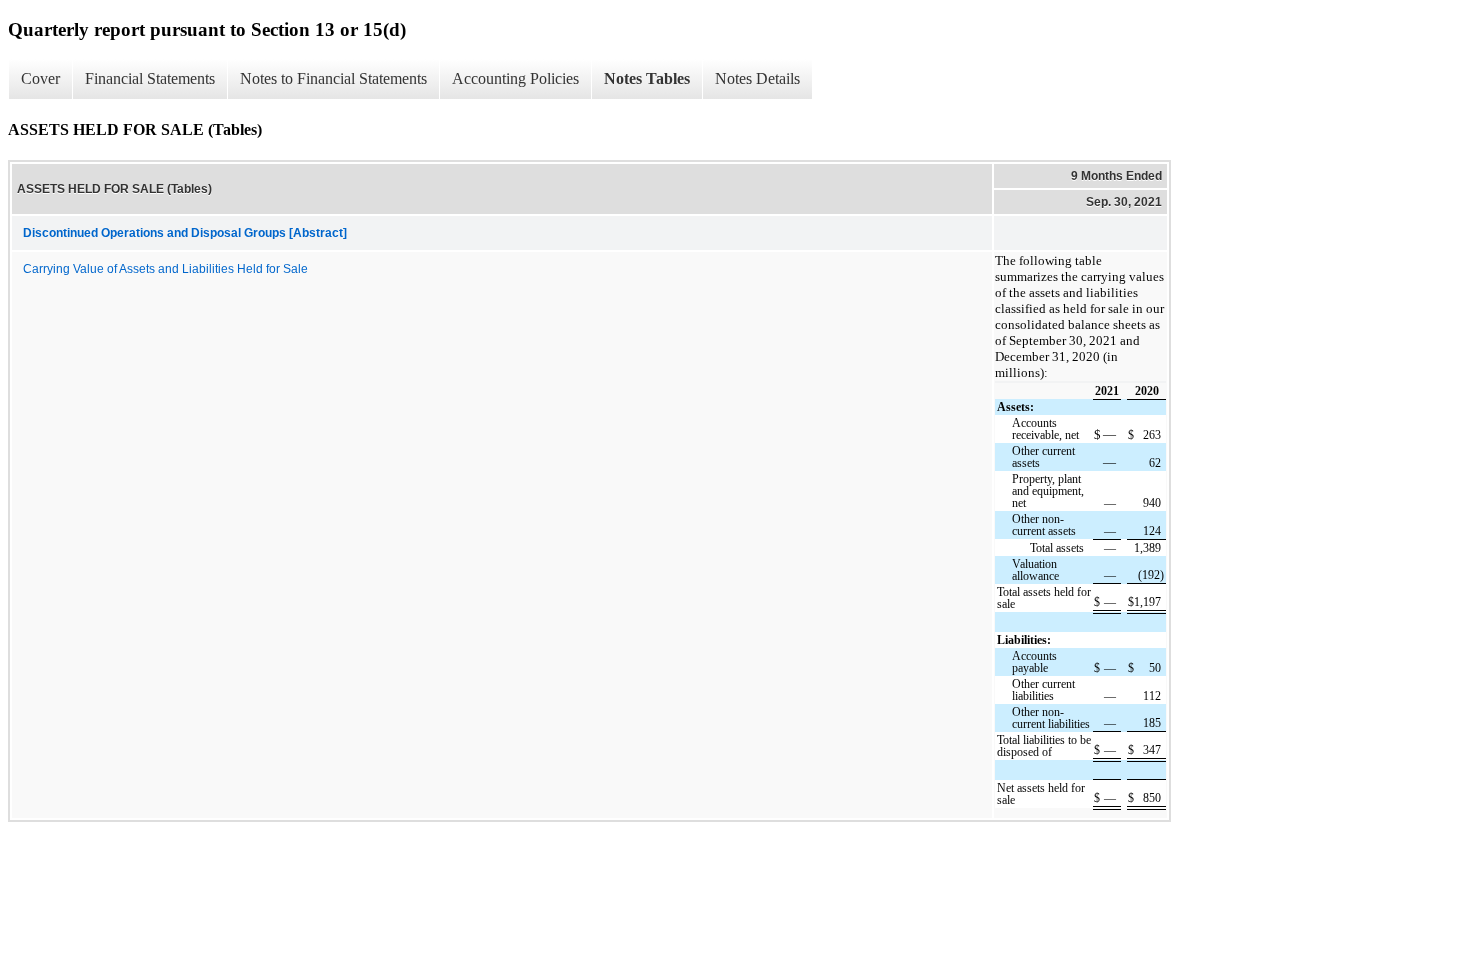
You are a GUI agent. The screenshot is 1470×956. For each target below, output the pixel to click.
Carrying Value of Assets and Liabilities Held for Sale (165, 269)
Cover (40, 78)
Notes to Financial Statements (333, 78)
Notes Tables (647, 78)
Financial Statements (150, 78)
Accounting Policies (515, 78)
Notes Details (757, 78)
